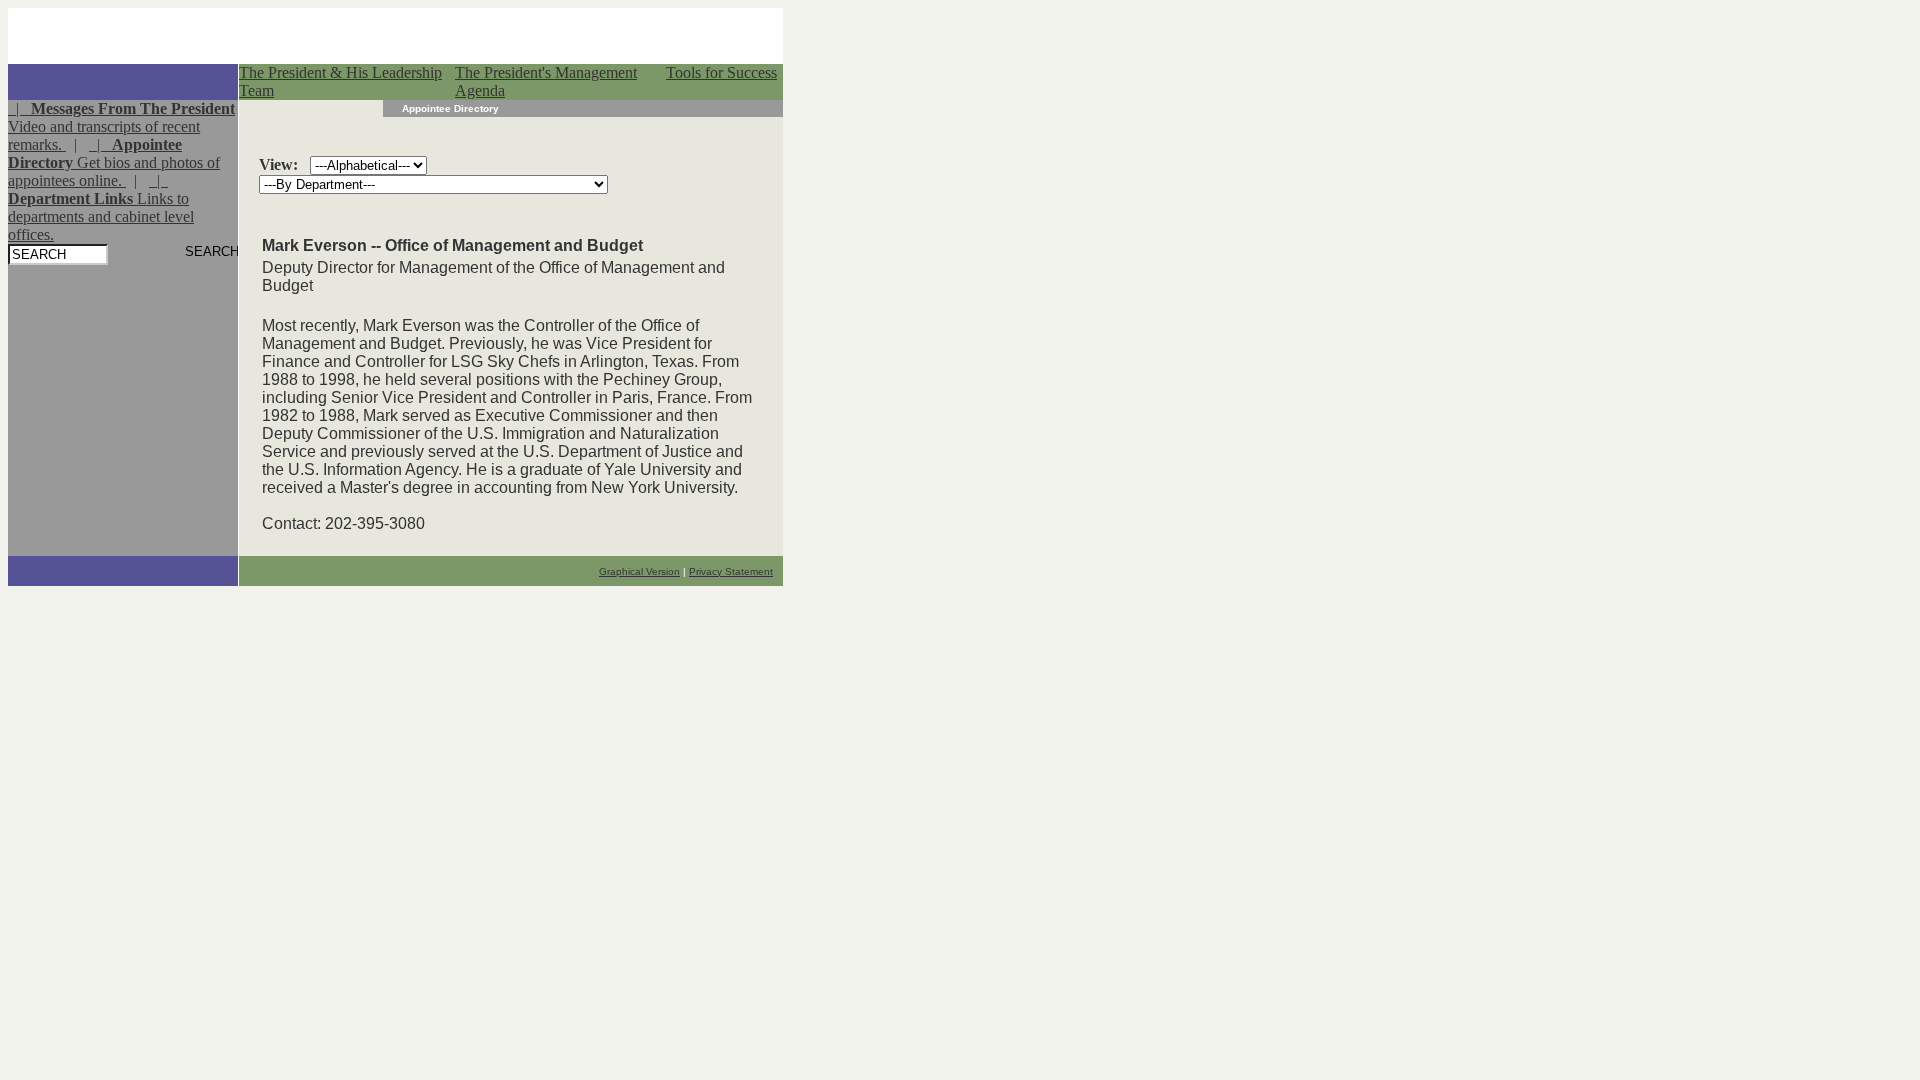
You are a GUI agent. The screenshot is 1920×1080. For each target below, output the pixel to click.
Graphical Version (639, 571)
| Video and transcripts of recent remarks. (121, 126)
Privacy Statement (731, 571)
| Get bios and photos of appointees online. (114, 162)
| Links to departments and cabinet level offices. (101, 207)
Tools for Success (721, 72)
